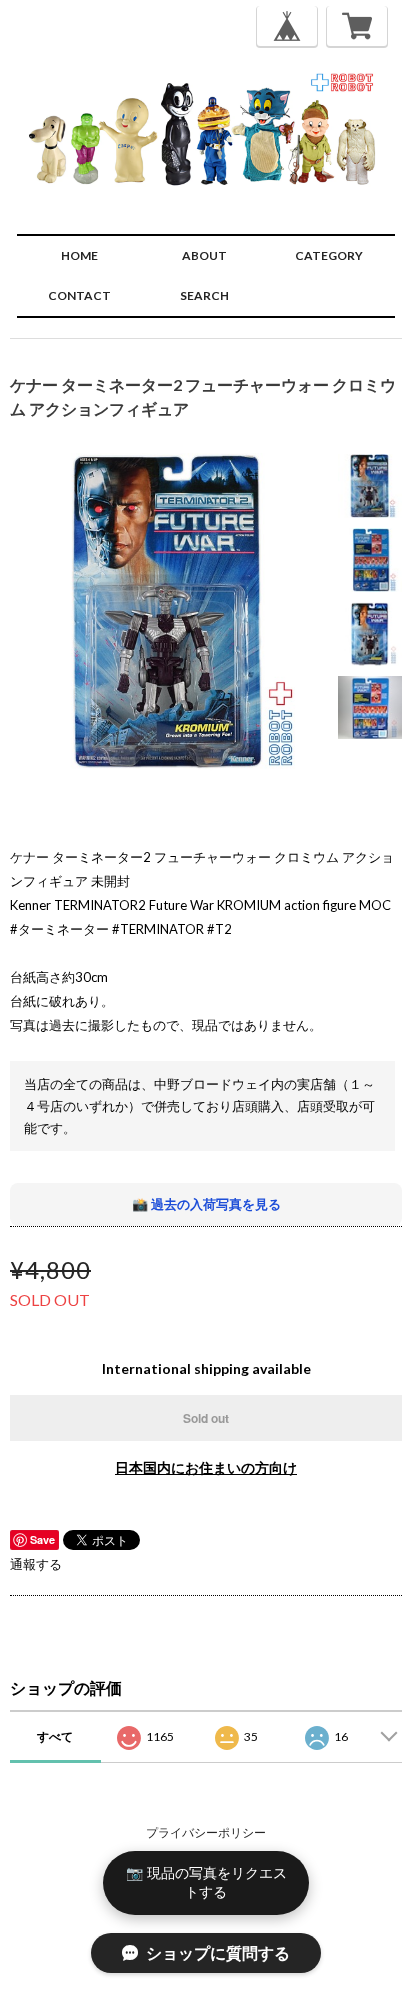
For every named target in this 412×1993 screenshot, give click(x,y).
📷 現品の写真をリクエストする (206, 1882)
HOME (79, 255)
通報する (36, 1564)
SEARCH (204, 295)
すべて (55, 1736)
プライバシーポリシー (206, 1832)
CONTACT (79, 295)
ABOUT (204, 255)
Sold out (206, 1418)
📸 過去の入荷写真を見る (206, 1204)
